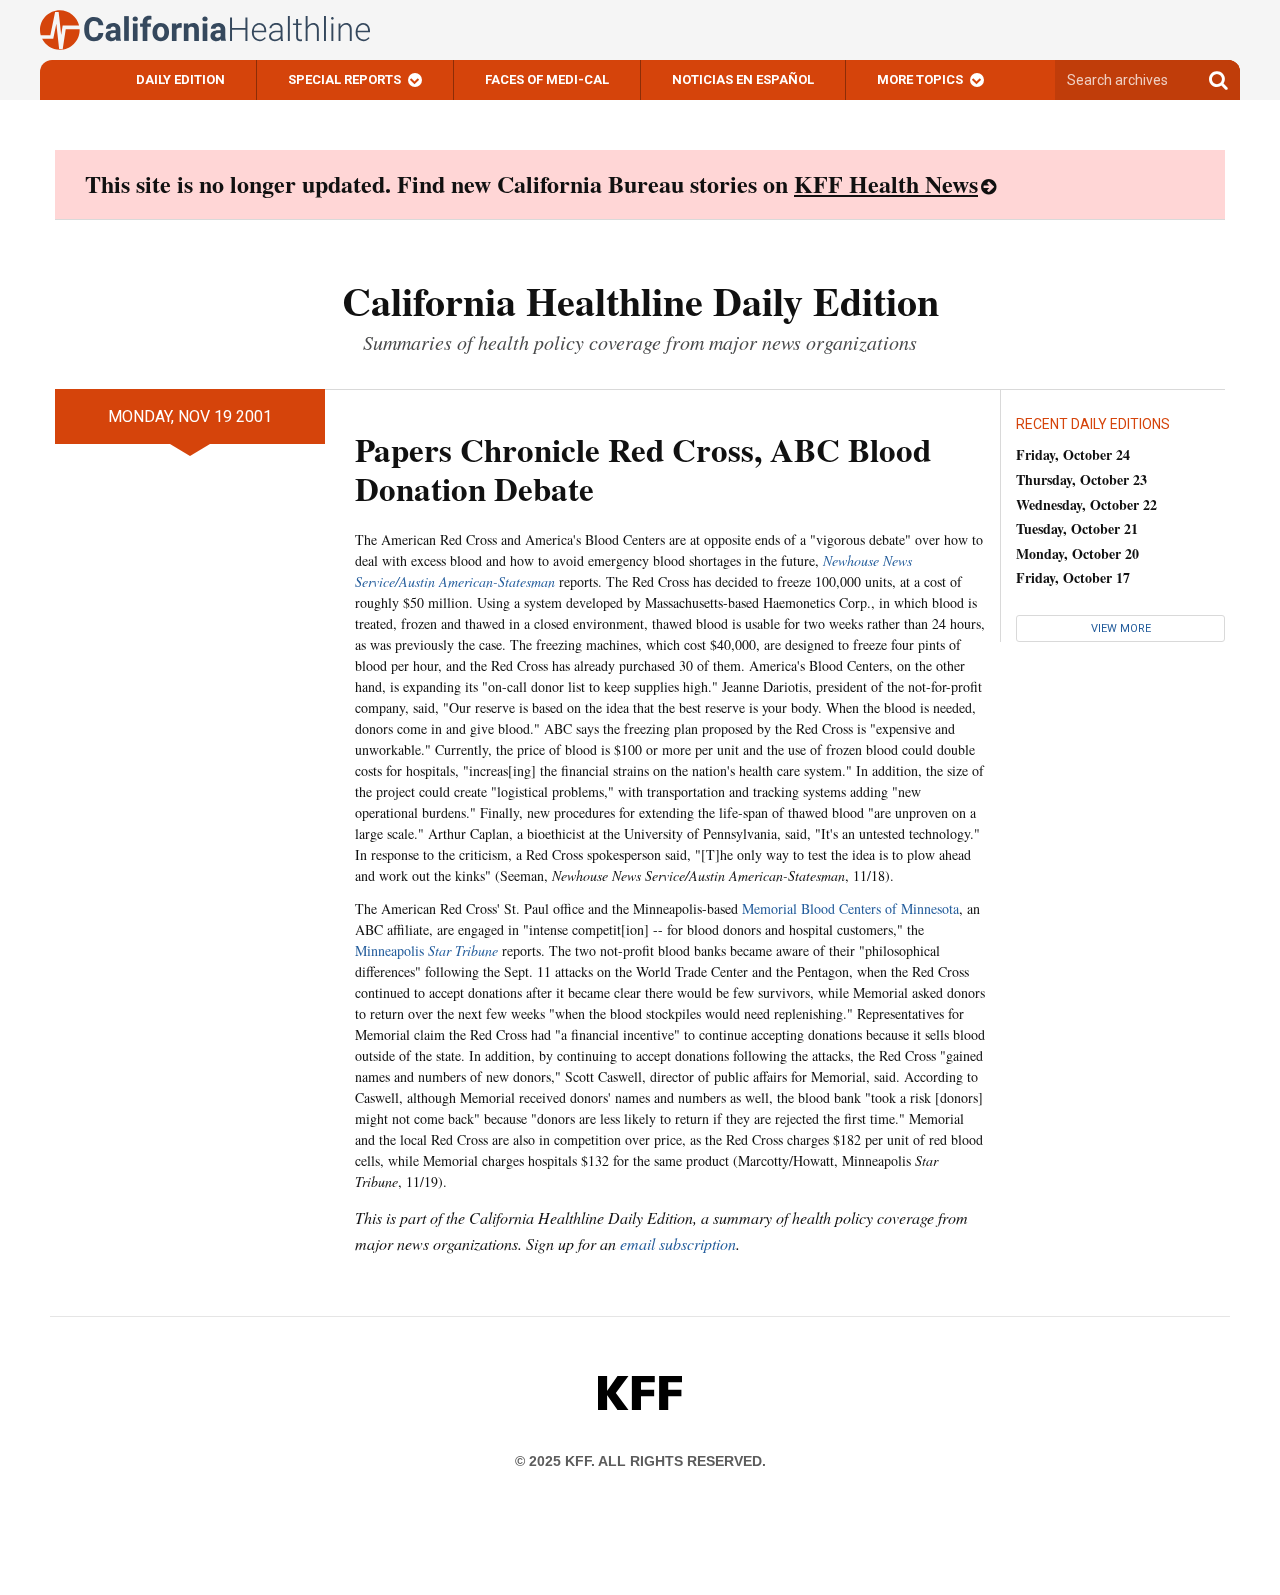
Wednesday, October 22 (1086, 504)
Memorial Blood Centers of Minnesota (850, 908)
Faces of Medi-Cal (547, 79)
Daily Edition (180, 79)
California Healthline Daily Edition (640, 300)
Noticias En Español (743, 79)
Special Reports (344, 79)
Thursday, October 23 (1081, 479)
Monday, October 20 (1077, 553)
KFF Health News (886, 183)
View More (1121, 628)
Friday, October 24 (1073, 454)
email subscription (678, 1243)
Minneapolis (426, 950)
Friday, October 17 (1073, 577)
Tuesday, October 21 (1077, 528)
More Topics (920, 79)
